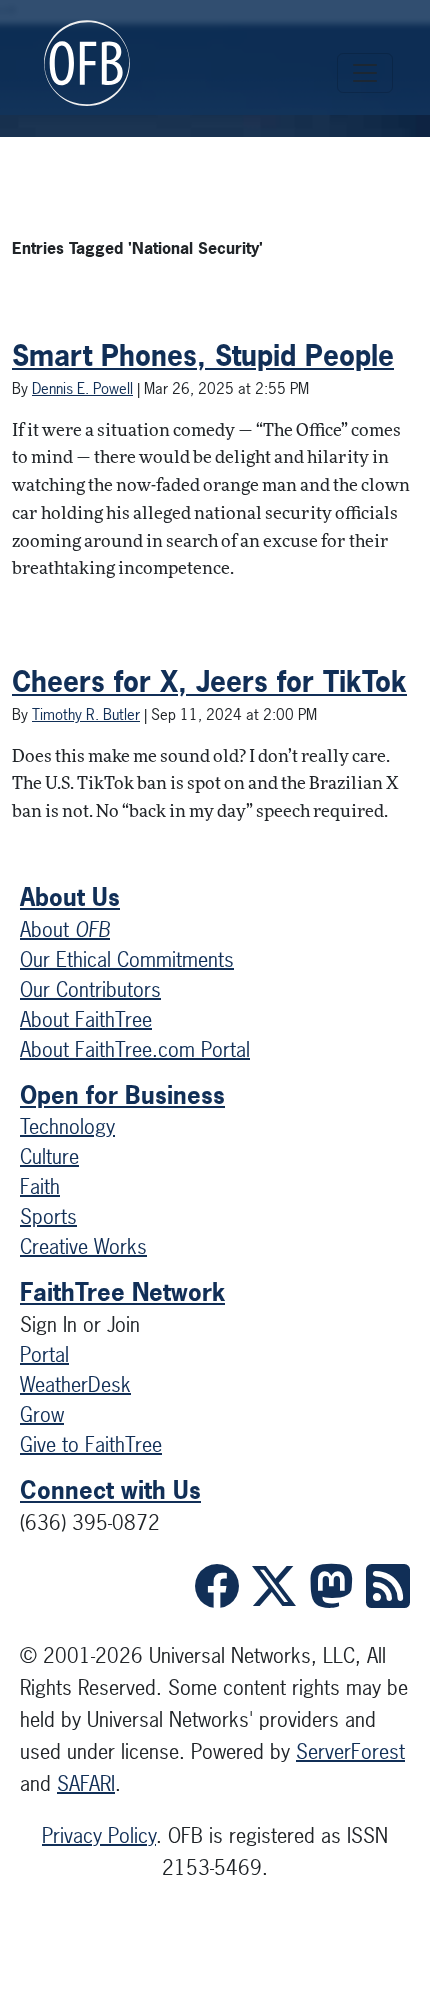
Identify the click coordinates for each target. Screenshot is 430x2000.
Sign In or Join (80, 1324)
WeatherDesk (75, 1384)
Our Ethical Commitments (127, 959)
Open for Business (122, 1095)
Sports (48, 1216)
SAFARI (86, 1783)
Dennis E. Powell (82, 388)
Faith (40, 1186)
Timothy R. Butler (86, 714)
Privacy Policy (99, 1835)
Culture (49, 1156)
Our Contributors (90, 989)
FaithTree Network (122, 1292)
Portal (44, 1354)
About (65, 929)
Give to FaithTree (91, 1444)
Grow (42, 1414)
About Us (70, 897)
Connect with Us (110, 1490)
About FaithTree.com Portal (135, 1049)
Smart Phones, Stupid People (203, 355)
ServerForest (350, 1751)
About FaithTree (86, 1019)
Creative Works (83, 1246)
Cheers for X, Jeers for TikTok (209, 681)
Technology (67, 1126)
